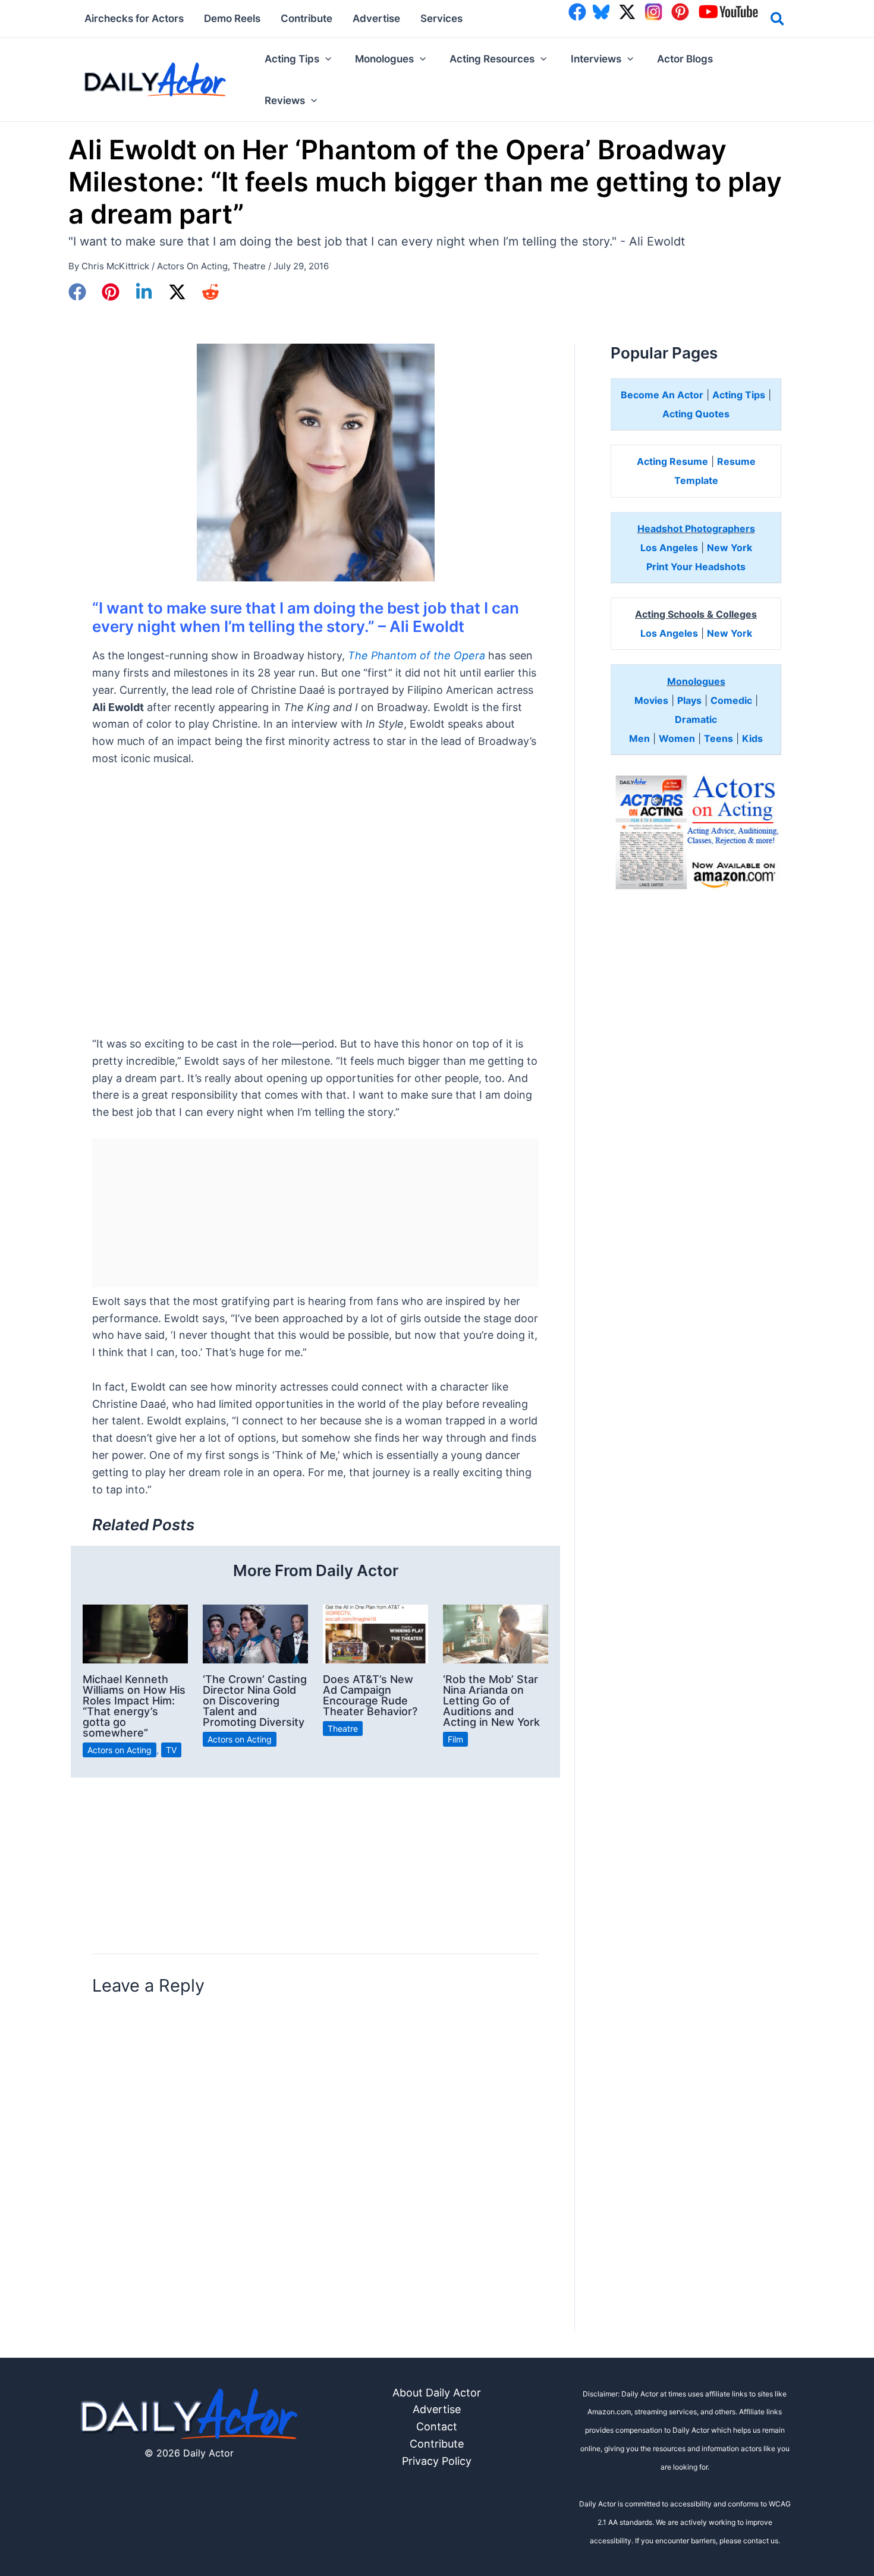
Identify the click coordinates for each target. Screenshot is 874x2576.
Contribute (437, 2444)
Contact (437, 2426)
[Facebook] (77, 292)
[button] (778, 21)
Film (455, 1739)
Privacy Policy (437, 2461)
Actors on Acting (192, 266)
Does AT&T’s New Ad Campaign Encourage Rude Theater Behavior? (370, 1695)
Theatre (249, 266)
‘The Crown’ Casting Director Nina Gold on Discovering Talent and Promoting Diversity (255, 1701)
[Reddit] (210, 292)
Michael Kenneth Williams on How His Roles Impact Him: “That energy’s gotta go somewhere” (134, 1706)
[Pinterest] (111, 292)
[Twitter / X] (177, 292)
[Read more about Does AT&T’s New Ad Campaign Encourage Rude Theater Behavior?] (375, 1633)
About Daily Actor (437, 2393)
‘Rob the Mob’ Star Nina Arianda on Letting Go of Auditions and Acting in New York (491, 1701)
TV (171, 1750)
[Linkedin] (144, 292)
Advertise (437, 2409)
